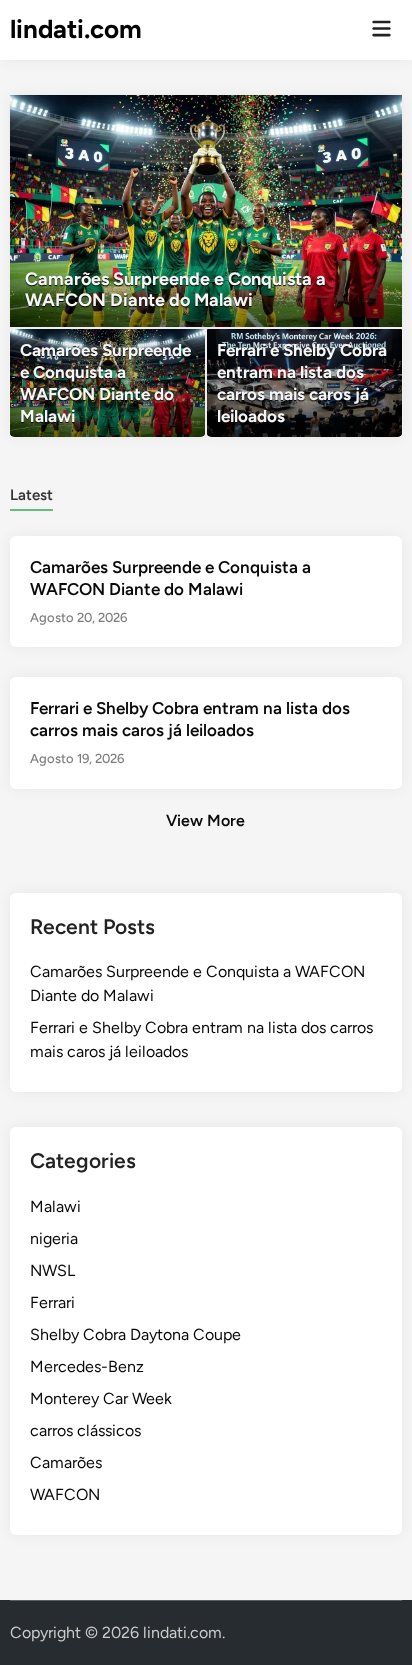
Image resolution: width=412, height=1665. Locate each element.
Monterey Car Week (101, 1398)
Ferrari (52, 1302)
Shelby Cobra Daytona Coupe (135, 1334)
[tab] (31, 493)
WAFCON (65, 1494)
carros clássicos (85, 1430)
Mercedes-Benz (87, 1366)
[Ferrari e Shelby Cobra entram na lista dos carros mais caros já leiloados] (304, 383)
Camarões (66, 1462)
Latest (31, 495)
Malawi (55, 1206)
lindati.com (76, 29)
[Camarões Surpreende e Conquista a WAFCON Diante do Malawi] (205, 211)
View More (205, 820)
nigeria (54, 1238)
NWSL (52, 1270)
